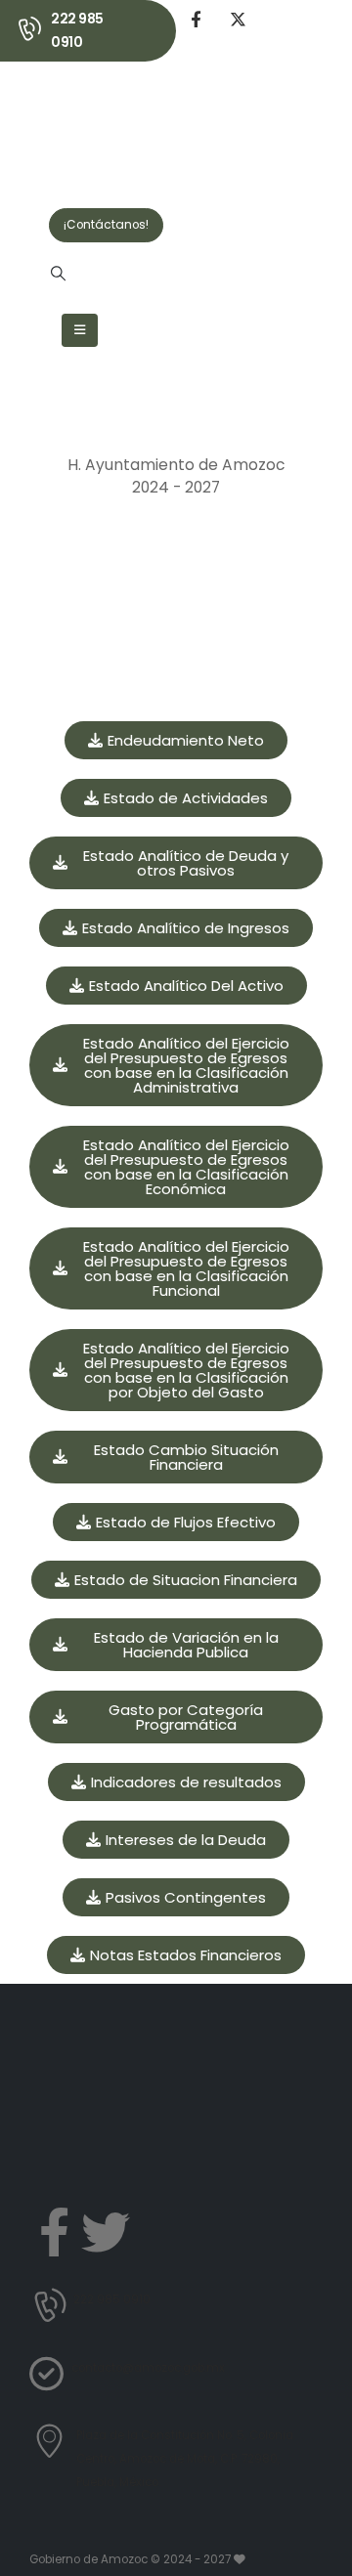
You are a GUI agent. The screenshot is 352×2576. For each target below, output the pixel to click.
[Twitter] (106, 2232)
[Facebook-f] (54, 2232)
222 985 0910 (77, 30)
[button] (58, 274)
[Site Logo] (102, 123)
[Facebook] (196, 19)
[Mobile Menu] (80, 330)
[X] (238, 19)
